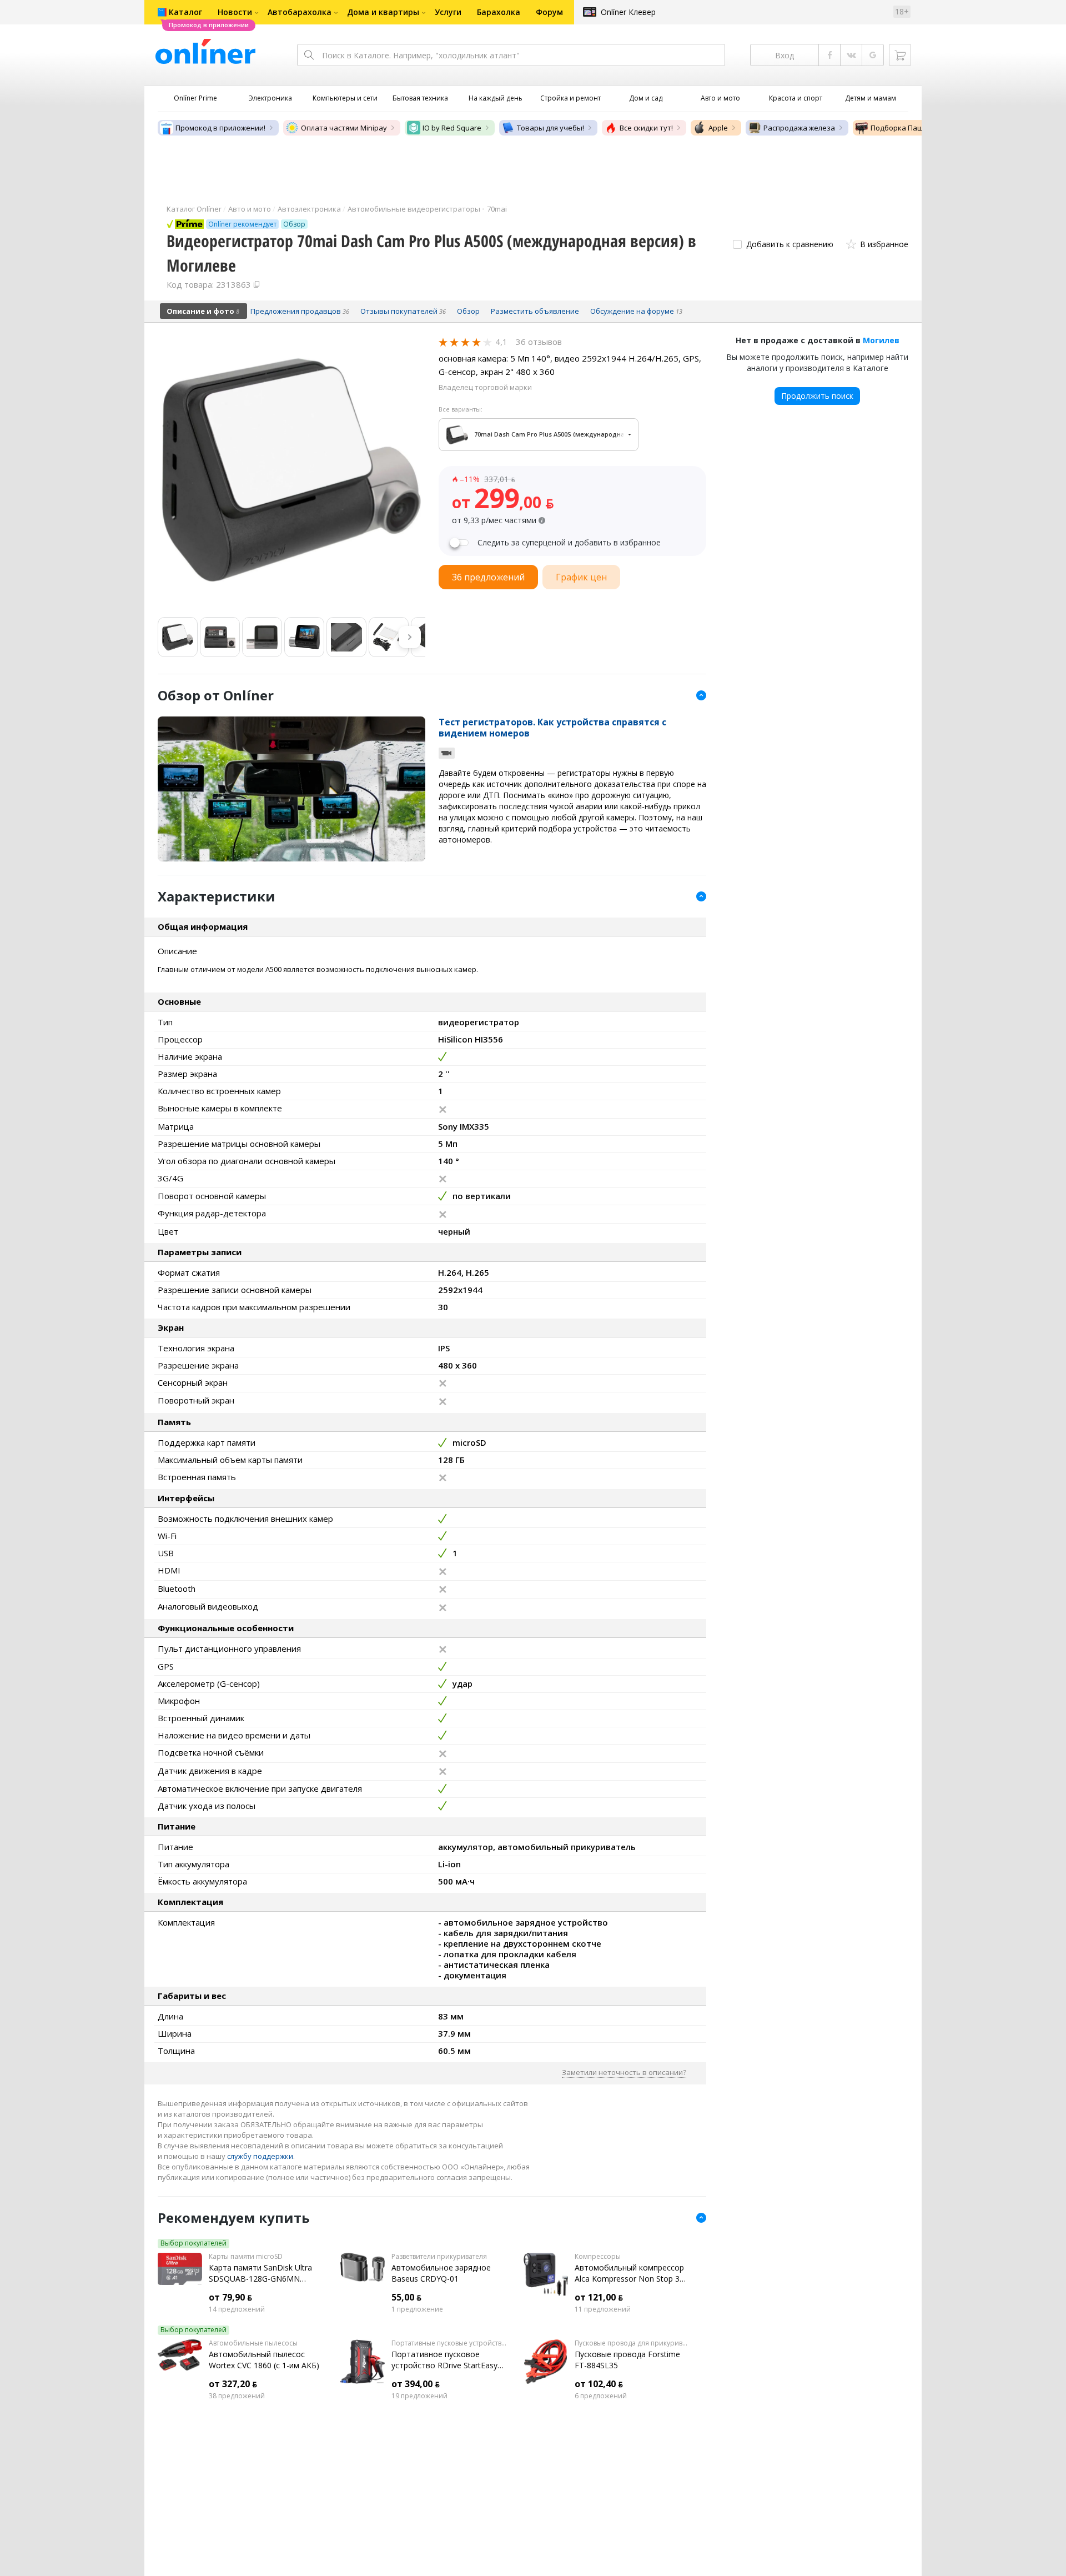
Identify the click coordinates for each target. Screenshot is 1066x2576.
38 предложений (237, 2396)
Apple (718, 128)
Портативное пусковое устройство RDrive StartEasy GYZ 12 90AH (444, 2360)
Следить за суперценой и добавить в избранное (569, 543)
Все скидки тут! (646, 128)
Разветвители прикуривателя (439, 2257)
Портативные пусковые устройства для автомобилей (449, 2343)
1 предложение (417, 2309)
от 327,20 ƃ (233, 2384)
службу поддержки (260, 2156)
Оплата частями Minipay (344, 128)
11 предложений (603, 2309)
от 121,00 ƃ (599, 2297)
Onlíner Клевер (628, 12)
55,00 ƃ (406, 2297)
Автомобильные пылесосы (253, 2343)
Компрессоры (598, 2257)
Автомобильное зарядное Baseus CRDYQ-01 (441, 2273)
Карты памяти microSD (246, 2257)
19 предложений (419, 2396)
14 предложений (237, 2309)
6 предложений (601, 2396)
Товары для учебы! (550, 128)
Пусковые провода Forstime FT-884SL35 (627, 2360)
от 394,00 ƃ (416, 2384)
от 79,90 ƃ (230, 2297)
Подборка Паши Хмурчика (917, 128)
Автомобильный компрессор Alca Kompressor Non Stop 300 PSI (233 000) (632, 2273)
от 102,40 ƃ (599, 2384)
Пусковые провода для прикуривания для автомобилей (632, 2343)
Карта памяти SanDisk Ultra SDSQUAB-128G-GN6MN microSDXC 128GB (260, 2273)
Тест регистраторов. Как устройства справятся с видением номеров (552, 728)
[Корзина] (900, 55)
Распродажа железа (799, 128)
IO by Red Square (452, 128)
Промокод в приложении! (220, 128)
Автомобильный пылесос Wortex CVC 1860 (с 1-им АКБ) (264, 2360)
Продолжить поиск (817, 396)
